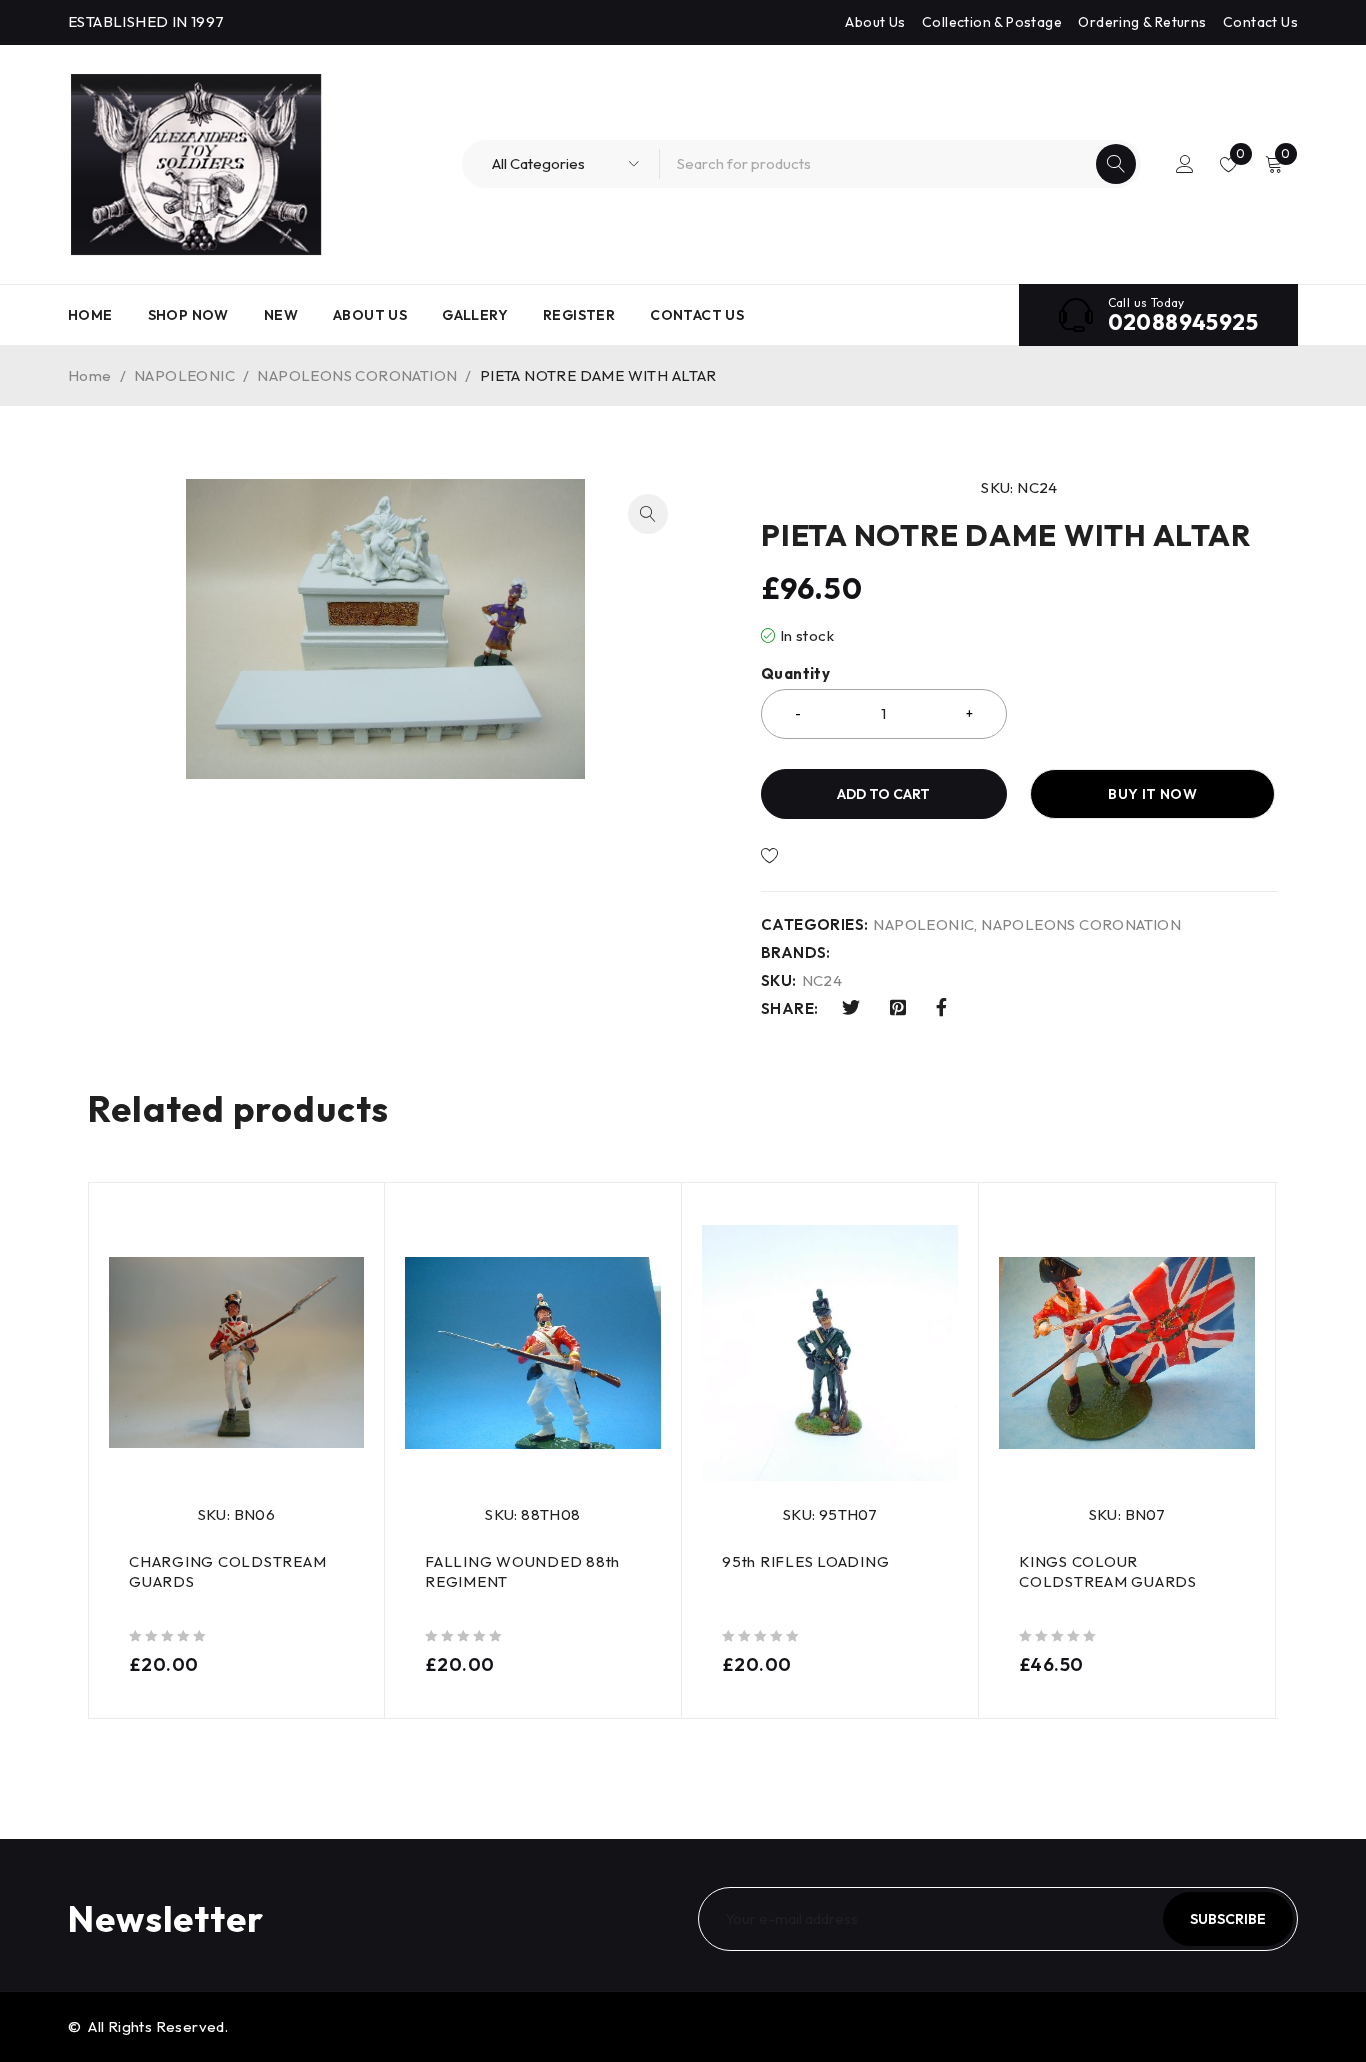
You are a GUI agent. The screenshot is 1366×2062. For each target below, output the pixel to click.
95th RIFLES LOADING (805, 1561)
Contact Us (1260, 22)
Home (90, 375)
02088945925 (1183, 322)
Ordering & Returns (1142, 22)
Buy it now (1152, 794)
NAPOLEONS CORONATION (357, 375)
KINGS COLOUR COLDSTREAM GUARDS (1108, 1571)
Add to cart (883, 794)
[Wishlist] (837, 856)
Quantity (795, 674)
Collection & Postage (992, 22)
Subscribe (1228, 1919)
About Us (875, 22)
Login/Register (1185, 164)
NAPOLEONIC (184, 375)
